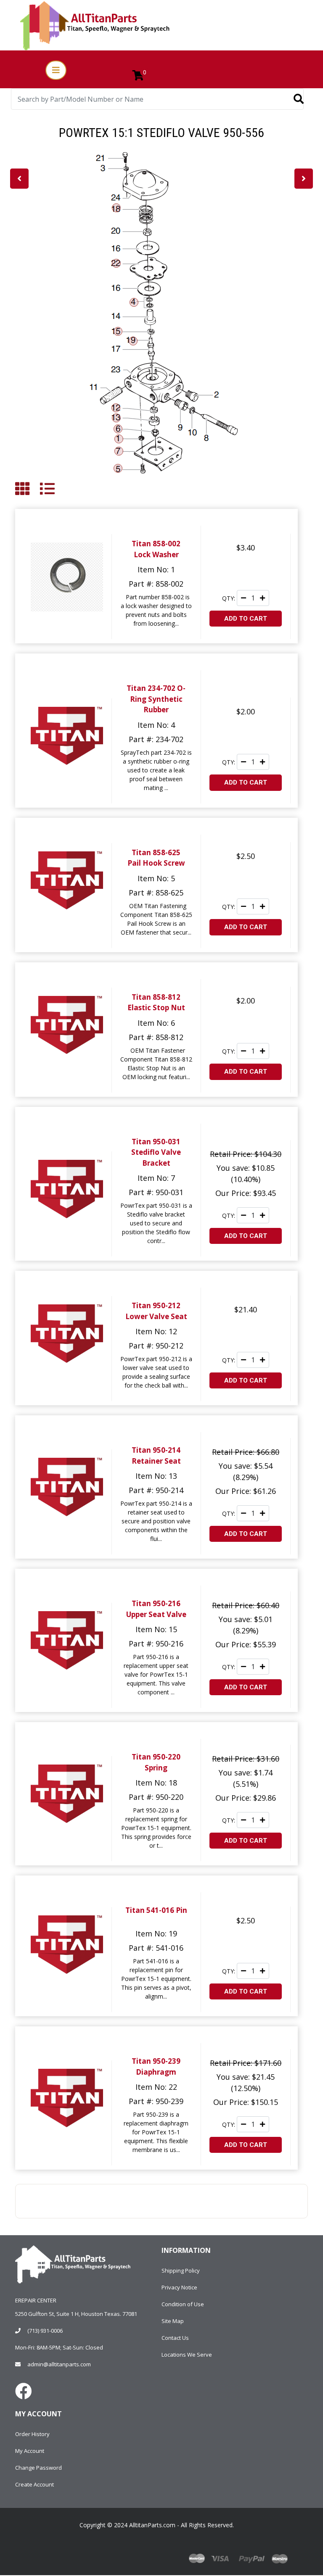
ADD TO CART (246, 619)
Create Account (34, 2484)
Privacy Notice (179, 2287)
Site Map (173, 2321)
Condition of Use (183, 2304)
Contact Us (175, 2338)
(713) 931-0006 (45, 2331)
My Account (30, 2451)
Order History (32, 2434)
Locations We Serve (187, 2355)
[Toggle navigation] (56, 70)
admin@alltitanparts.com (59, 2364)
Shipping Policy (181, 2270)
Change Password (38, 2468)
